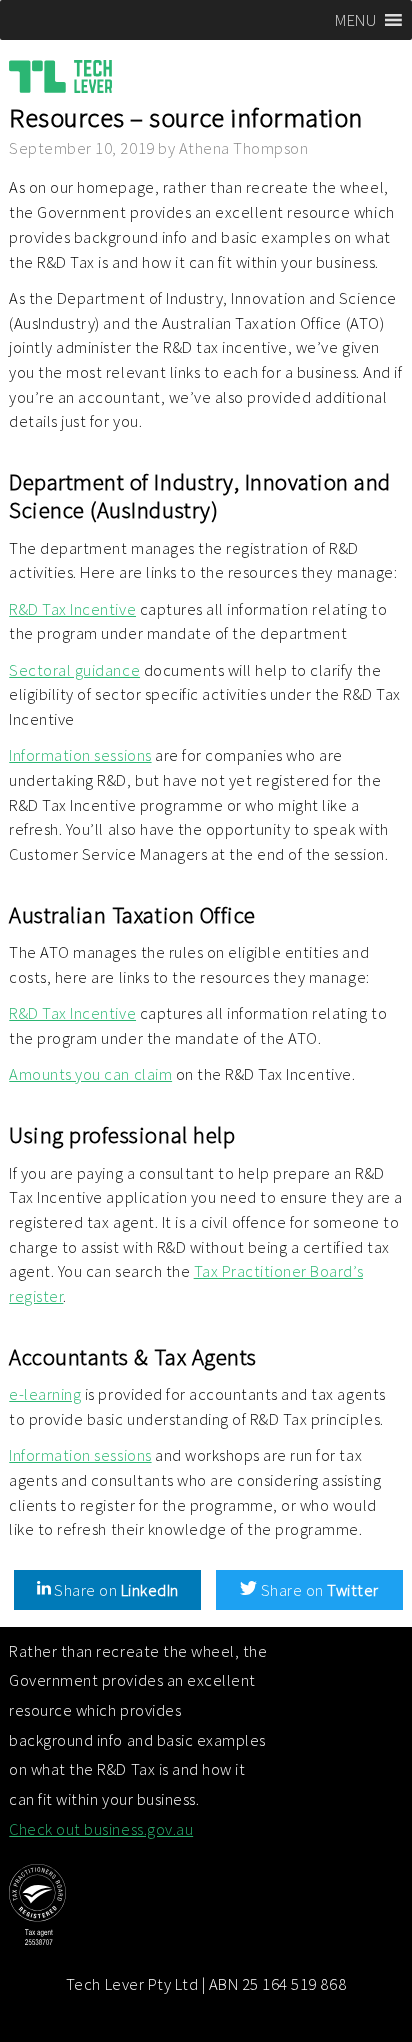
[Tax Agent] (138, 1909)
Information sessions (80, 755)
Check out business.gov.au (101, 1829)
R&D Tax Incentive (72, 609)
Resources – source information (185, 117)
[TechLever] (71, 80)
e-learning (45, 1394)
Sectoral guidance (74, 670)
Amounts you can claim (90, 1074)
